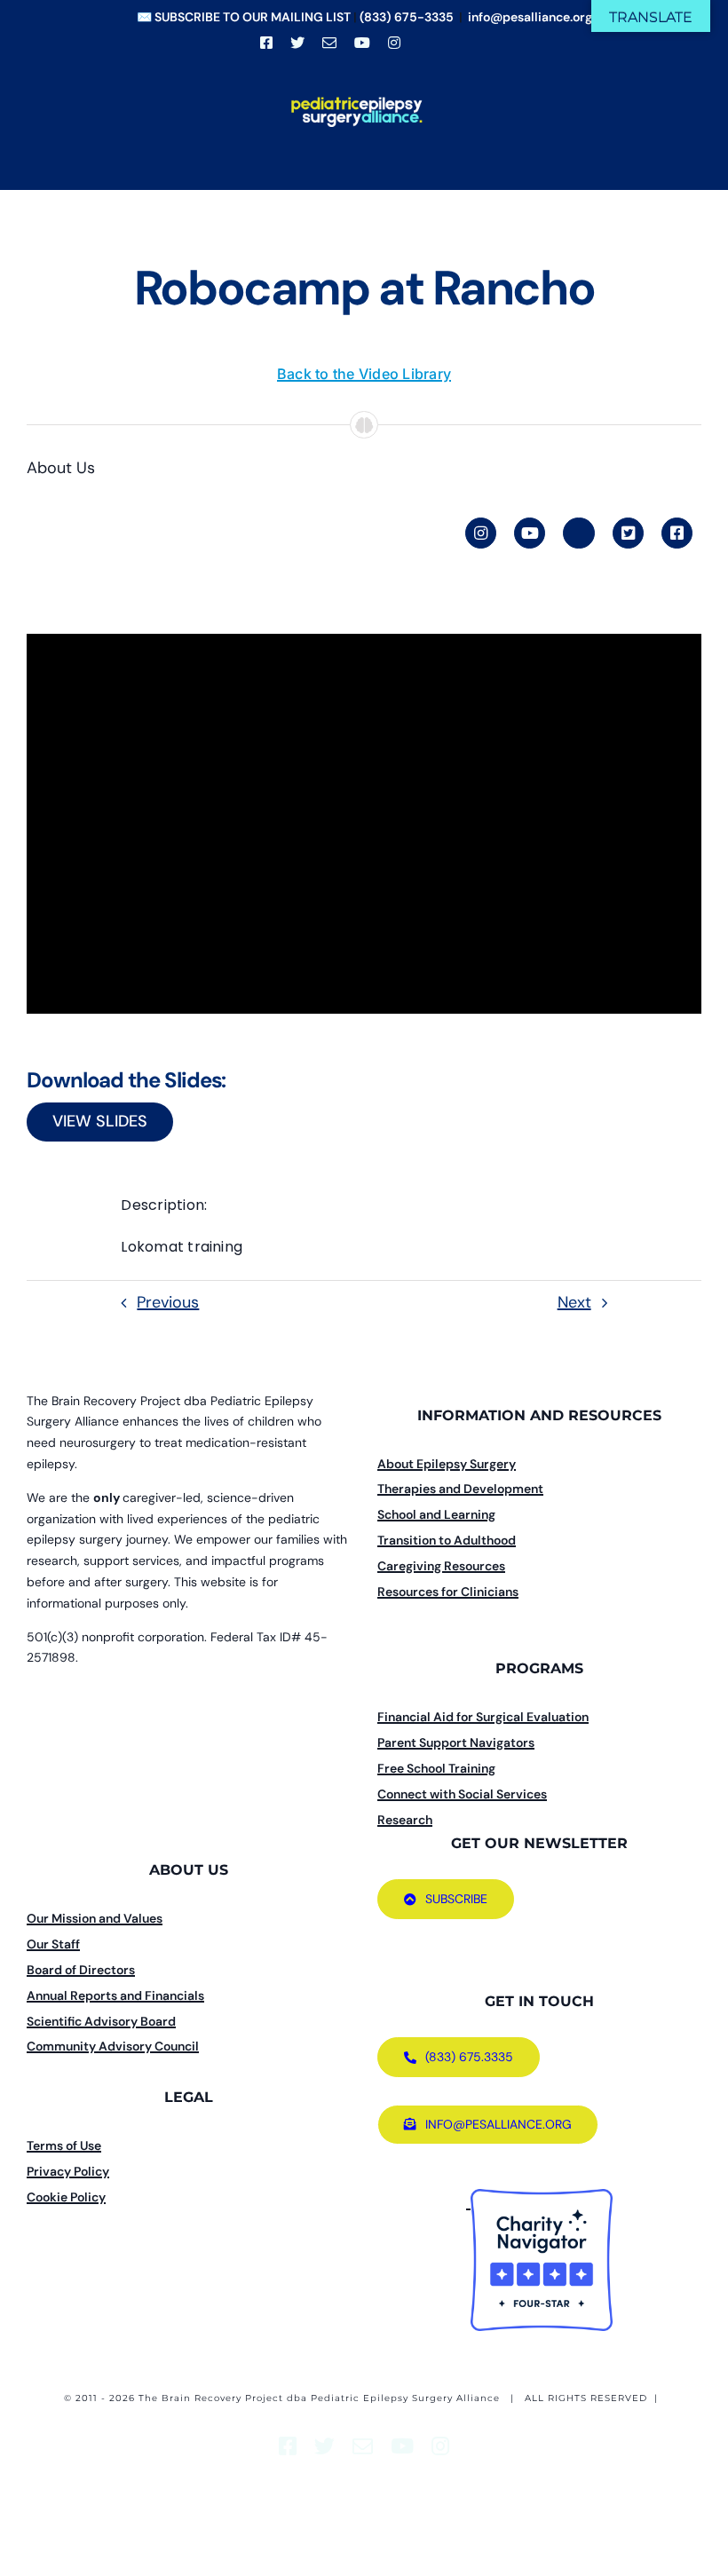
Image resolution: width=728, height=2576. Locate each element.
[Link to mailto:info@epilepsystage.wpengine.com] (578, 533)
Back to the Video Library (364, 374)
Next (574, 1302)
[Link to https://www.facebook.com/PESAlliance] (677, 533)
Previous (168, 1302)
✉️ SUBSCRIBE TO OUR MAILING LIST (244, 17)
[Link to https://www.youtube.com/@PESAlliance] (530, 533)
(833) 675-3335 (407, 17)
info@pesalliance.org (530, 17)
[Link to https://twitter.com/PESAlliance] (628, 533)
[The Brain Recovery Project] (468, 2202)
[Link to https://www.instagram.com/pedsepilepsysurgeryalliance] (481, 533)
